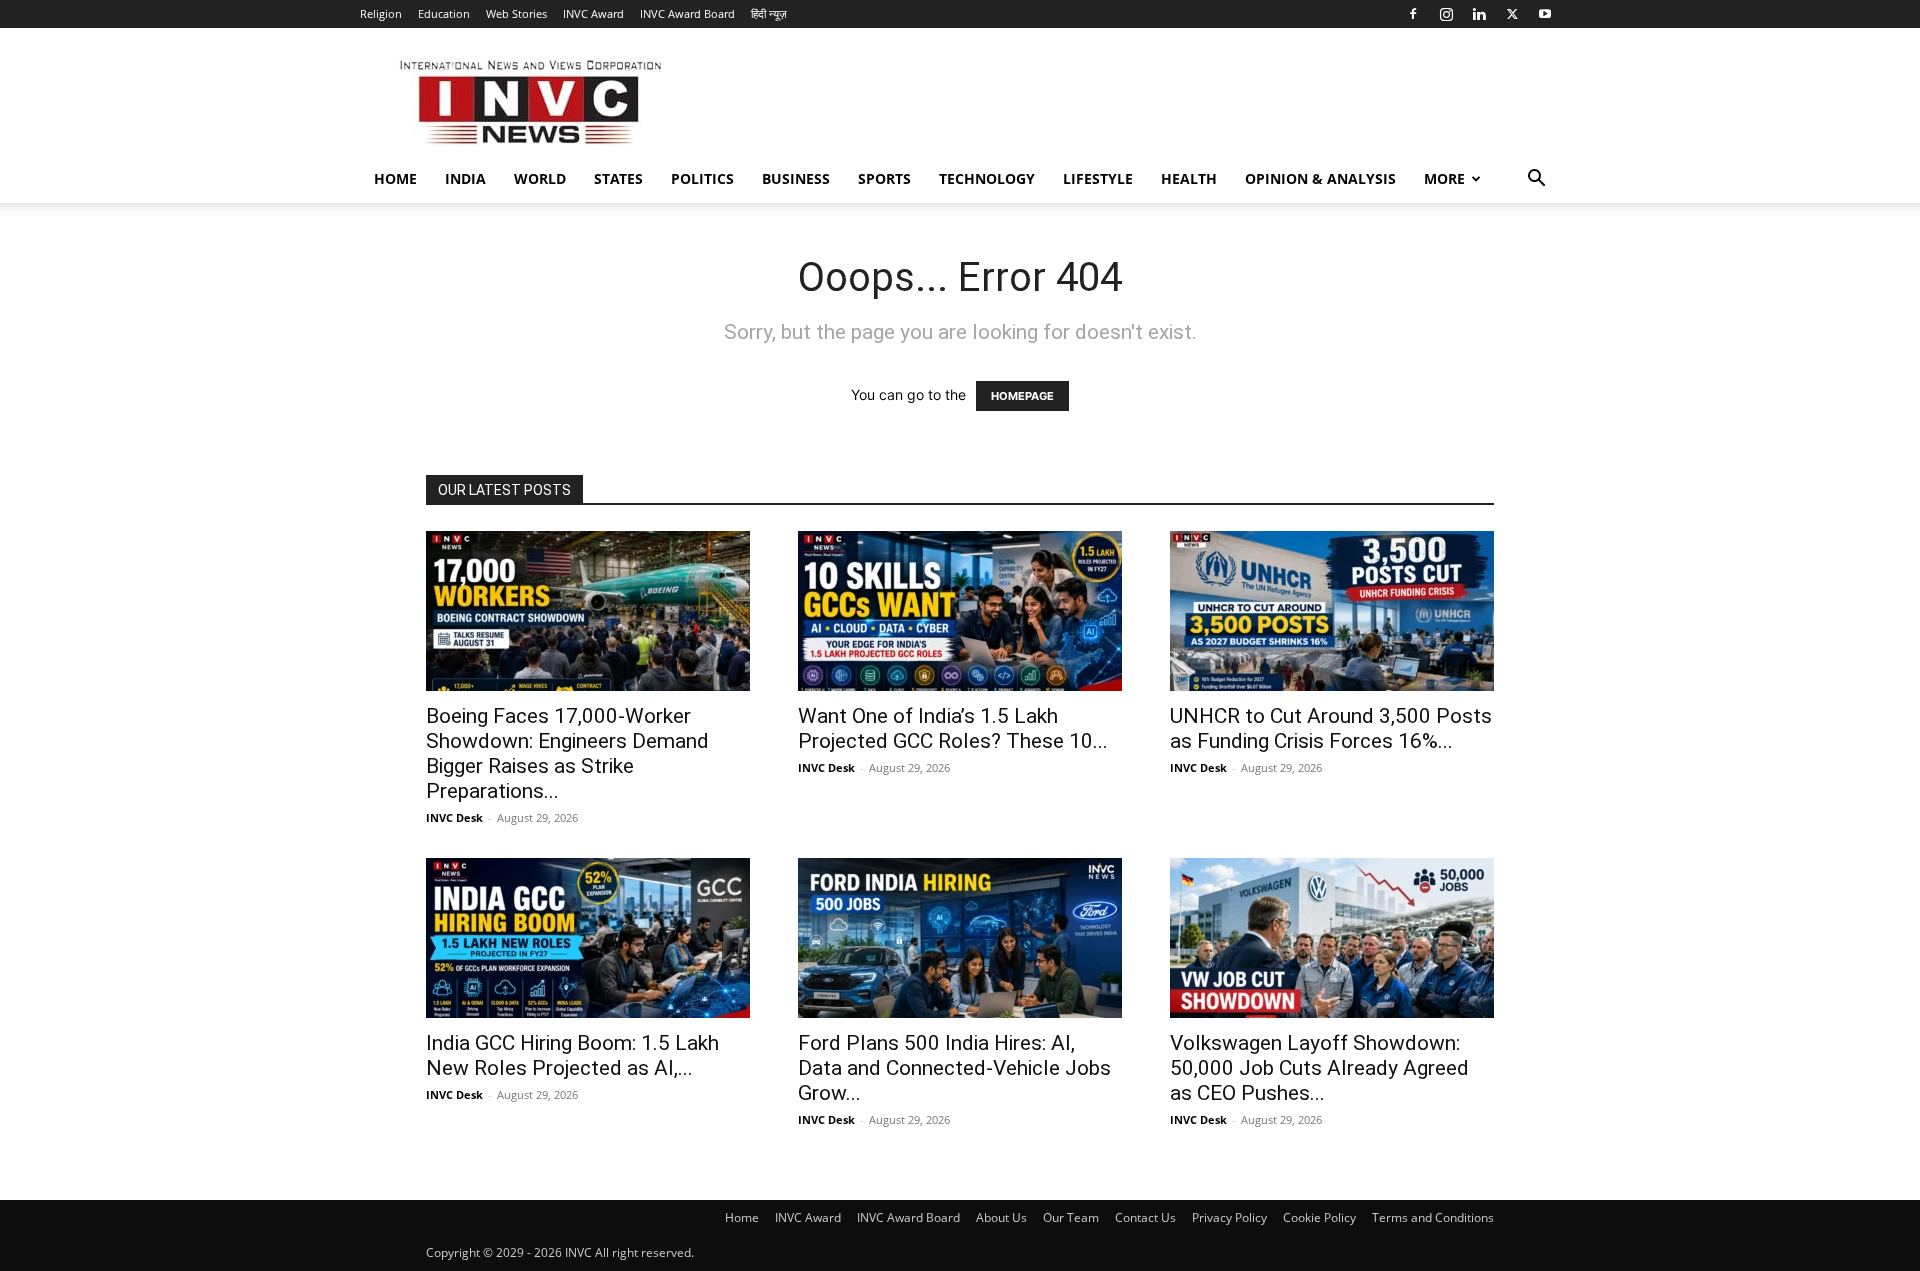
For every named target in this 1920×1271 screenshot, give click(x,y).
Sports (884, 178)
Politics (702, 178)
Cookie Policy (1319, 1217)
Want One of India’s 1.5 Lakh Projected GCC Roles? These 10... (953, 728)
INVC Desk (454, 817)
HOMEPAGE (1022, 396)
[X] (1512, 14)
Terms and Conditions (1433, 1217)
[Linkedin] (1479, 14)
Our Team (1071, 1217)
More (1444, 178)
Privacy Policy (1229, 1217)
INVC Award (593, 13)
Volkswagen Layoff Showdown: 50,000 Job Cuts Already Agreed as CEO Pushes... (1319, 1068)
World (540, 178)
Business (796, 178)
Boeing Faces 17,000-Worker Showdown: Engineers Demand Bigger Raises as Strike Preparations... (567, 753)
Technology (987, 178)
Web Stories (516, 13)
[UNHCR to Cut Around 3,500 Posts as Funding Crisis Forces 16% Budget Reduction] (1332, 611)
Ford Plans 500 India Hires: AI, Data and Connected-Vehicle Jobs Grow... (954, 1068)
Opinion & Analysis (1320, 178)
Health (1189, 178)
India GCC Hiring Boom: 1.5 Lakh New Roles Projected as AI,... (572, 1055)
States (618, 178)
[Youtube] (1545, 14)
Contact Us (1145, 1217)
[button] (1536, 180)
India (465, 178)
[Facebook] (1413, 14)
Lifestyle (1098, 178)
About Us (1001, 1217)
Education (444, 13)
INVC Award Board (687, 13)
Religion (381, 13)
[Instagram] (1446, 14)
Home (395, 178)
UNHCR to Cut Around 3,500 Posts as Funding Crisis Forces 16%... (1331, 728)
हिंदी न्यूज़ (769, 13)
